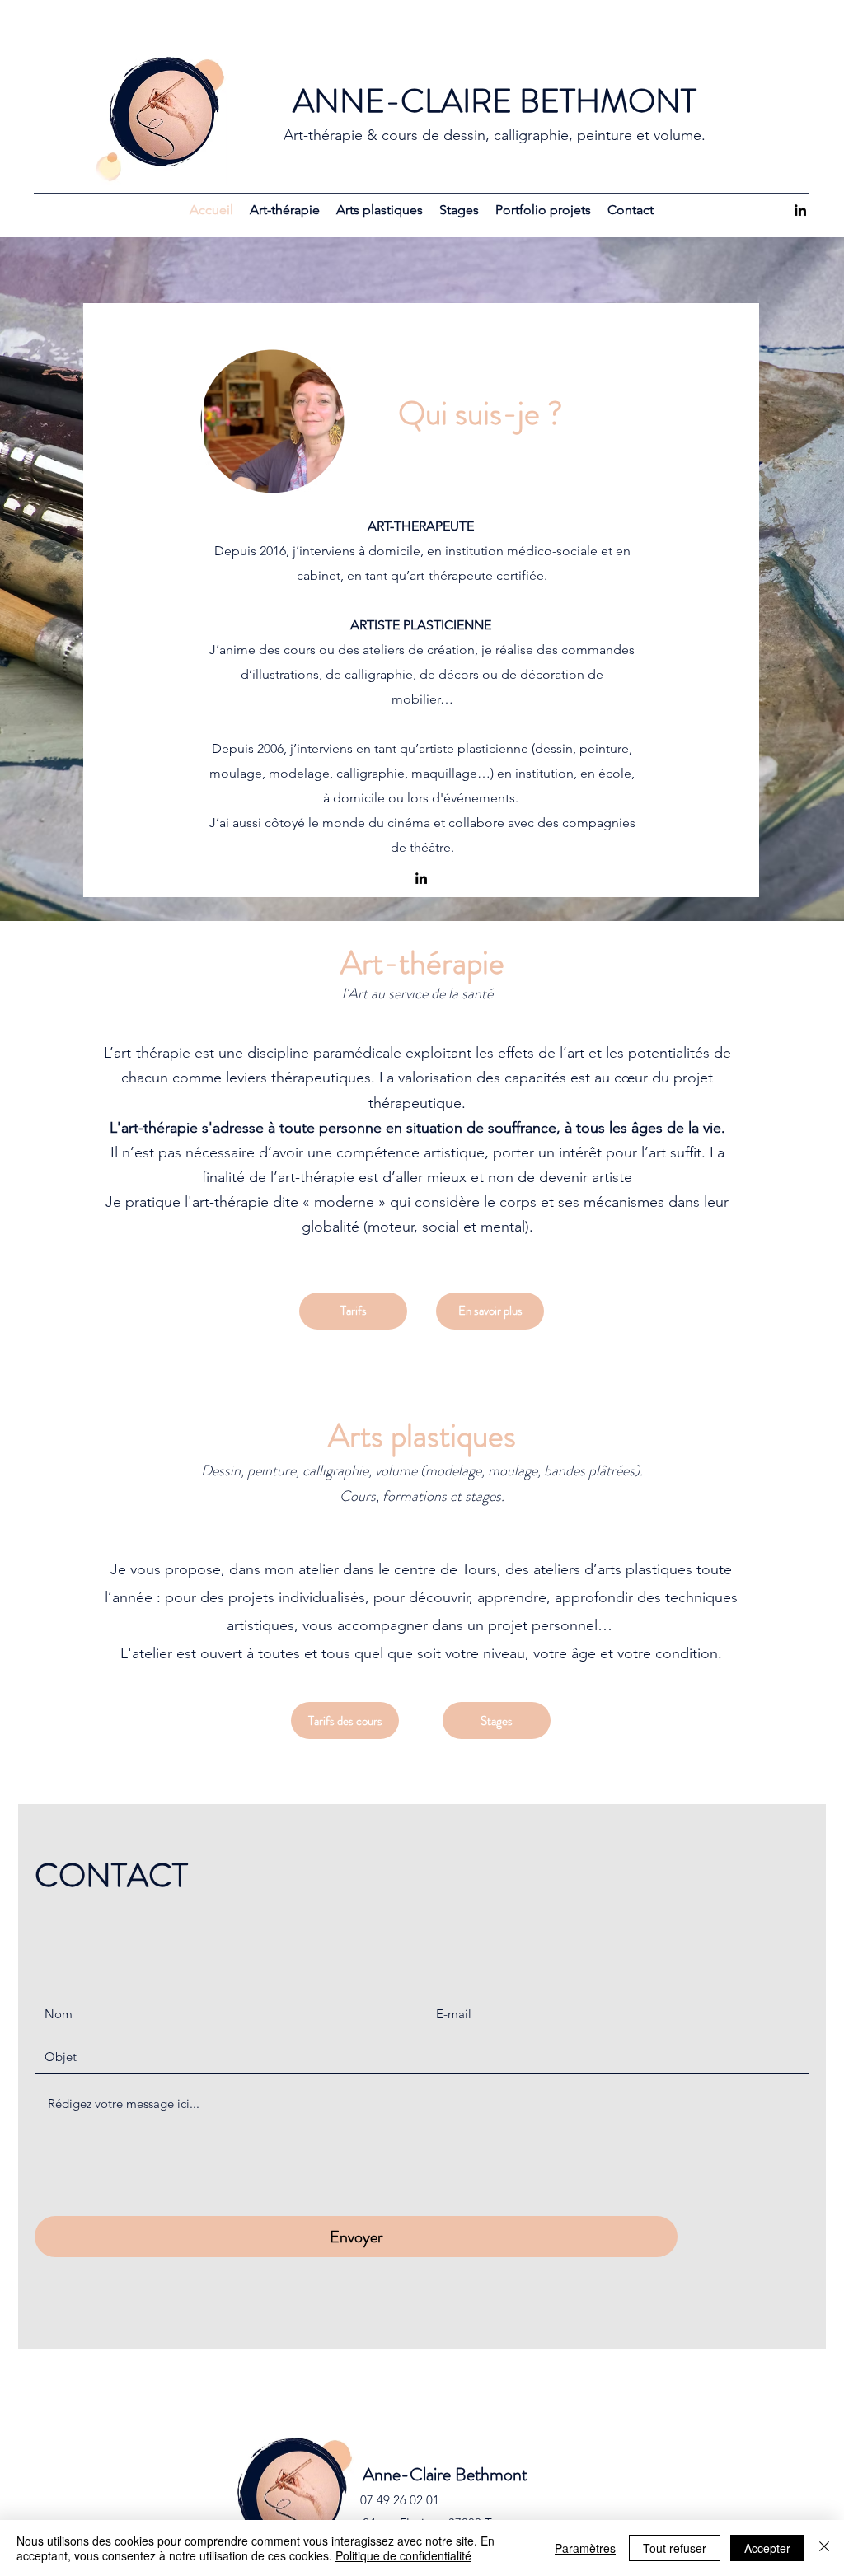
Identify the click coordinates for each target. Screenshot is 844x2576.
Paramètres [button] (585, 2548)
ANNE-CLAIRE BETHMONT (495, 101)
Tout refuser (675, 2548)
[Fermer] (824, 2548)
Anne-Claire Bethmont (445, 2474)
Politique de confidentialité (403, 2555)
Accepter (767, 2548)
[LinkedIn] (800, 210)
